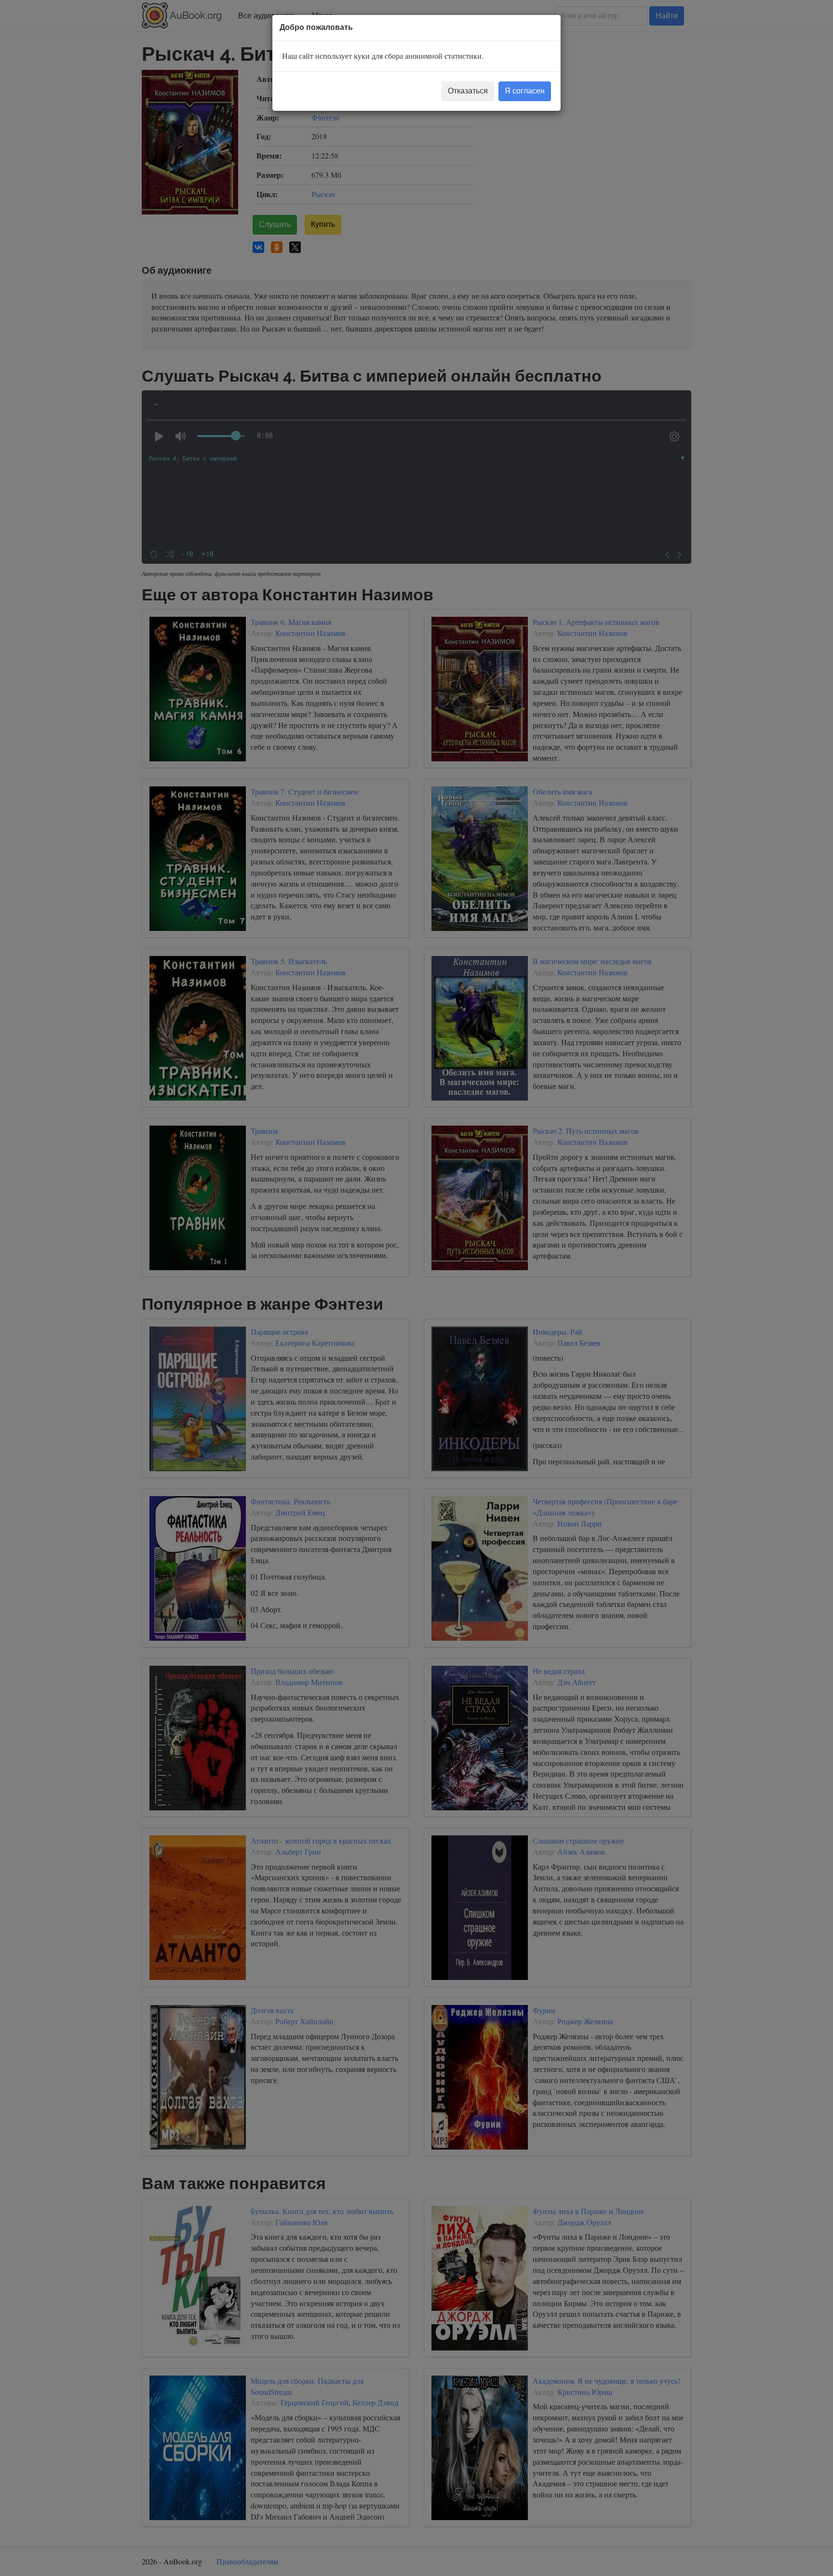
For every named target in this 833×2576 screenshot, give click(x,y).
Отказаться (468, 91)
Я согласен (525, 91)
